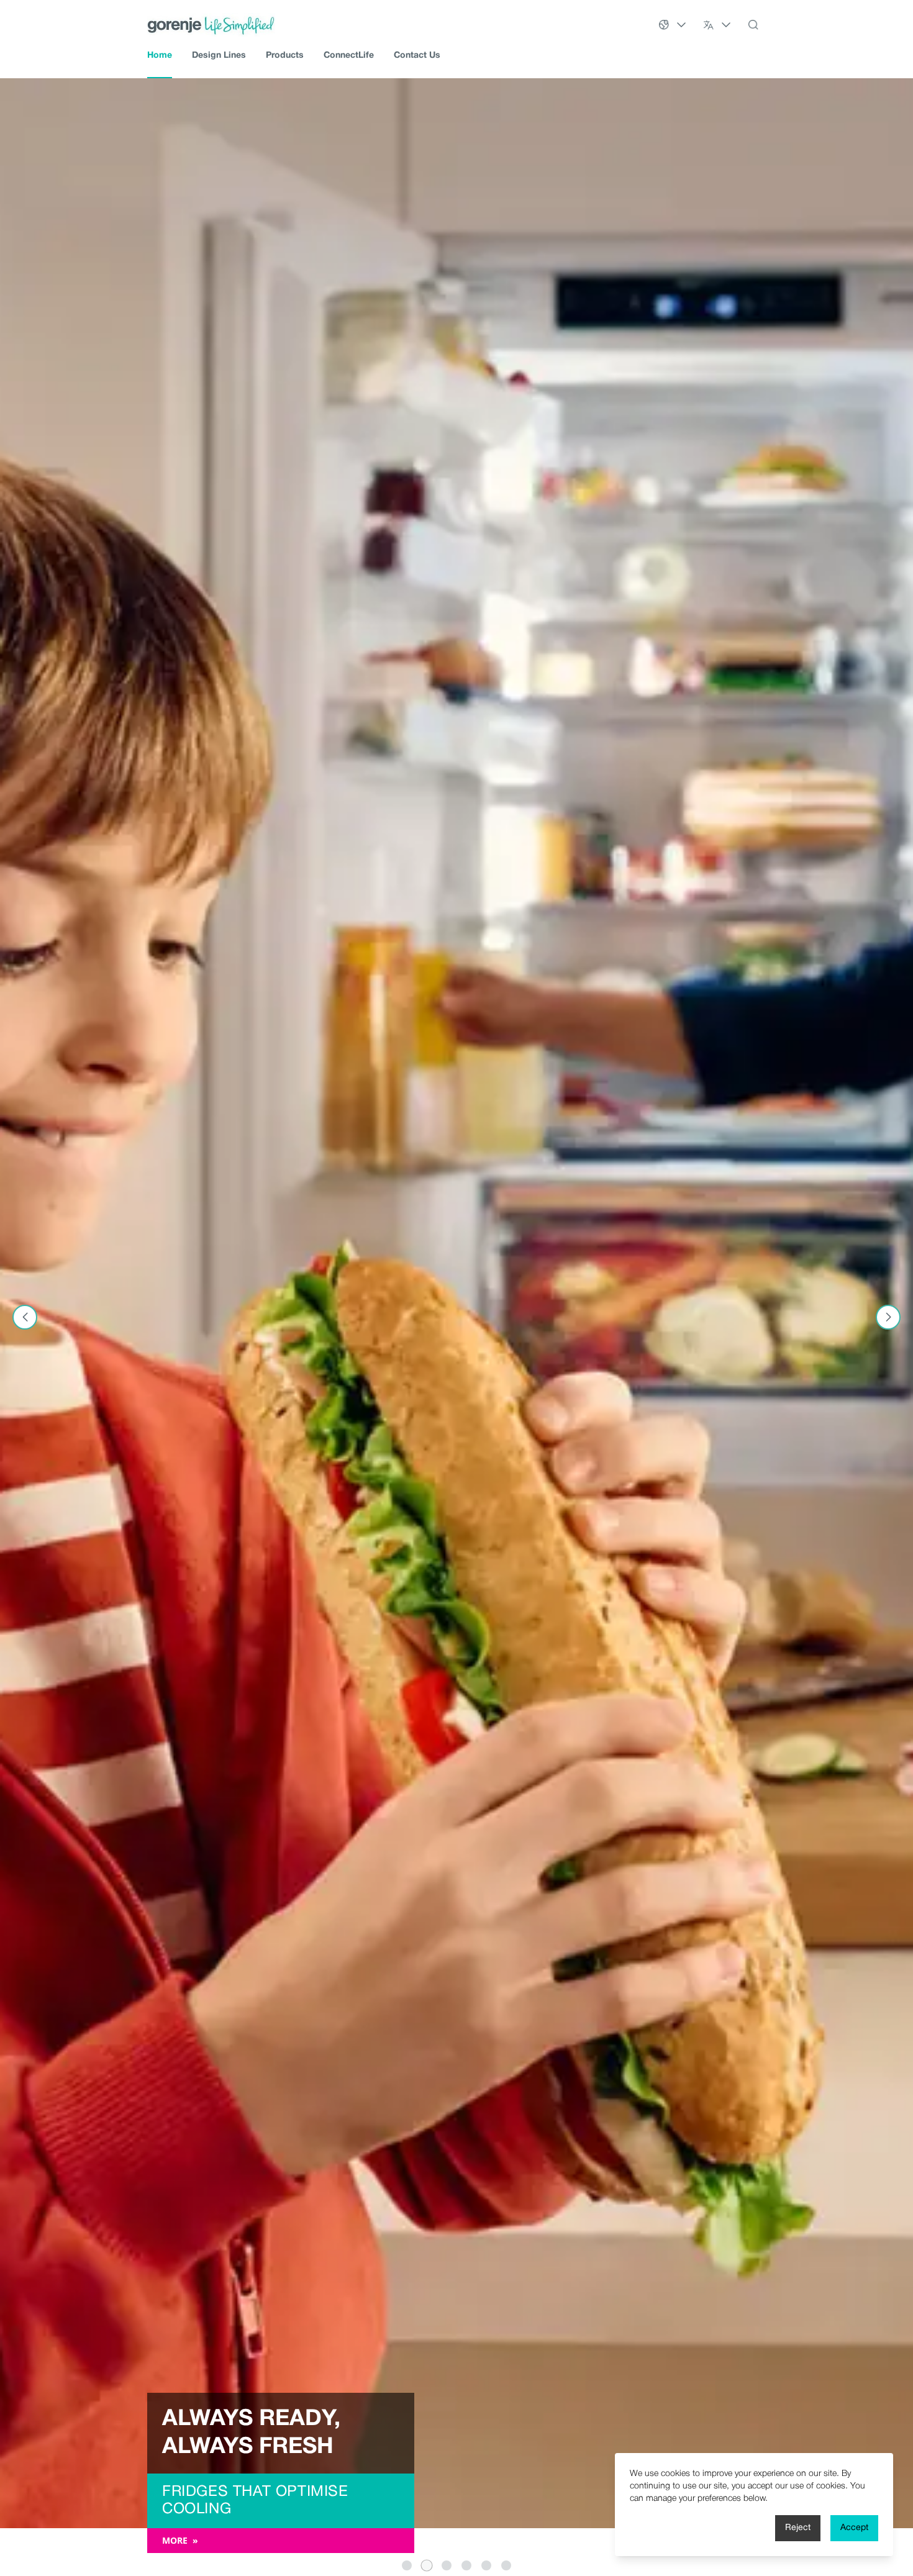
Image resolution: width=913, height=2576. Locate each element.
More (180, 2540)
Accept (854, 2528)
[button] (407, 2565)
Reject (798, 2528)
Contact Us (417, 56)
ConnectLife (349, 56)
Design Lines (219, 56)
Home (160, 56)
